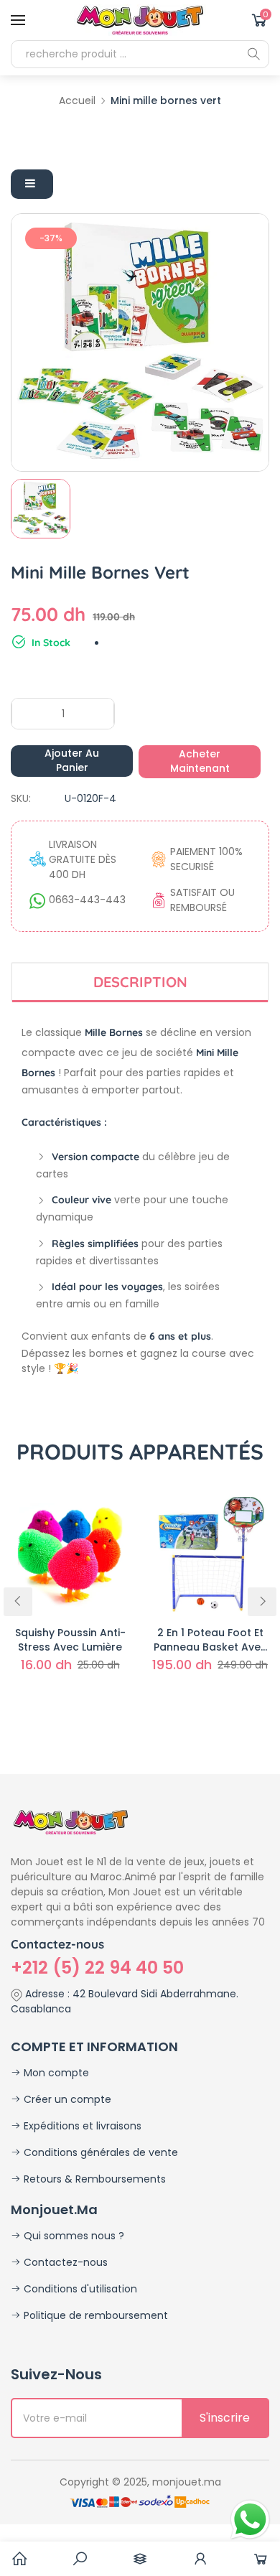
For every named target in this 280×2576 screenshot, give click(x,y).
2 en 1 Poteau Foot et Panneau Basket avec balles (210, 1640)
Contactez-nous (64, 2262)
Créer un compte (66, 2099)
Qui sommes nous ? (73, 2236)
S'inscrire (225, 2418)
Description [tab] (140, 982)
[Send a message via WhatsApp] (250, 2520)
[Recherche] (253, 54)
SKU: (21, 798)
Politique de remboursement (94, 2315)
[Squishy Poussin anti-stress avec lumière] (70, 1553)
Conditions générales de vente (99, 2152)
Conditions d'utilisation (79, 2289)
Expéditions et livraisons (81, 2126)
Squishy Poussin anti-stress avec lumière (70, 1640)
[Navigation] (18, 20)
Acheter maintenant (200, 761)
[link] (80, 2559)
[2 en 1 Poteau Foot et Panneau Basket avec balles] (210, 1553)
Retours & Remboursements (93, 2179)
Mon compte (55, 2073)
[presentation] (18, 1602)
